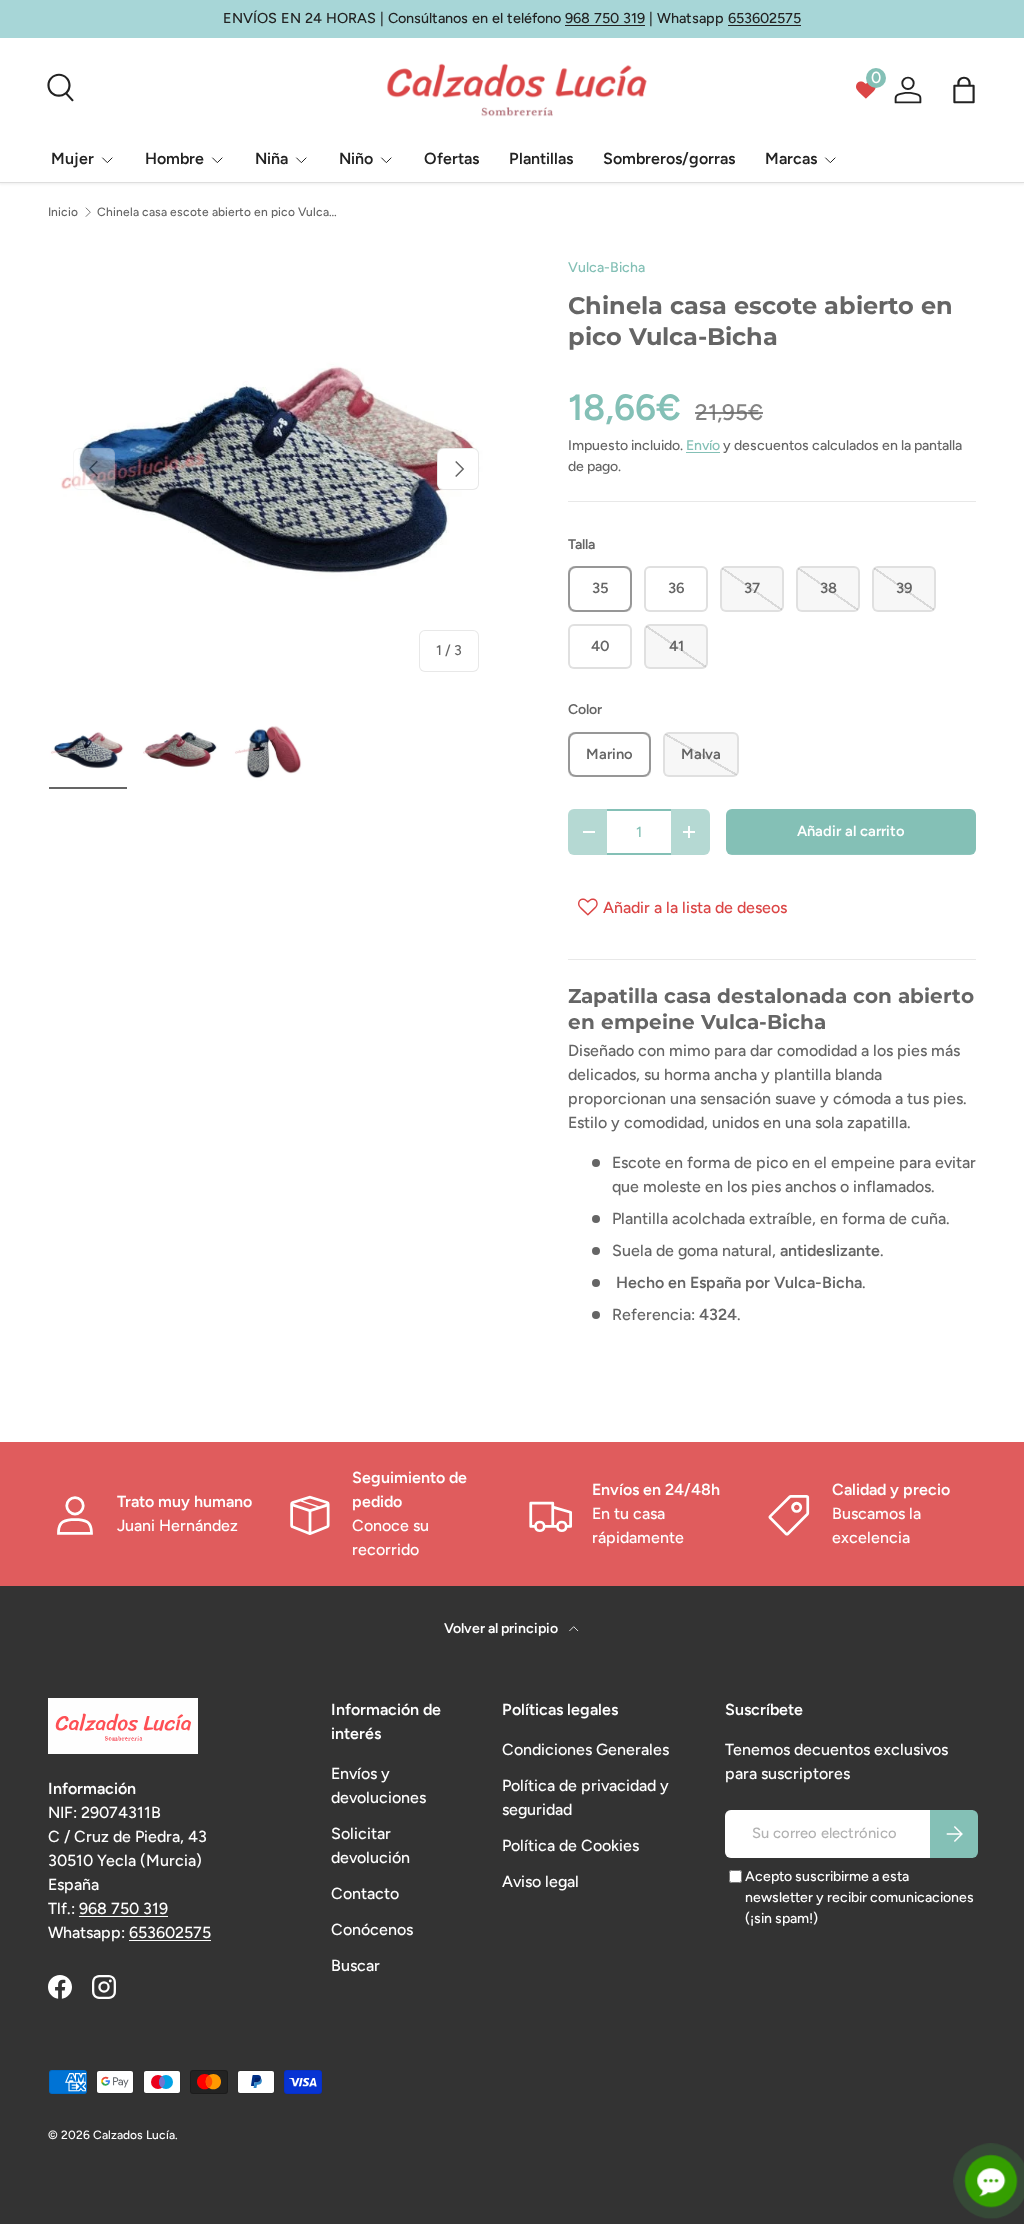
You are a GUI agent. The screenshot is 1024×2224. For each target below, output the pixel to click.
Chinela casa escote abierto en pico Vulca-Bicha (217, 212)
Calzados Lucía (134, 2135)
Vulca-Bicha (606, 267)
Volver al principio (502, 1628)
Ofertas (451, 158)
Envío (703, 445)
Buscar (355, 1965)
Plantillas (541, 158)
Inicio (63, 212)
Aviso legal (540, 1881)
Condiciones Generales (585, 1749)
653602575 (764, 18)
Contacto (365, 1893)
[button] (964, 90)
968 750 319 (605, 18)
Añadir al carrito (851, 831)
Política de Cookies (570, 1845)
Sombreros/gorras (669, 158)
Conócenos (372, 1929)
